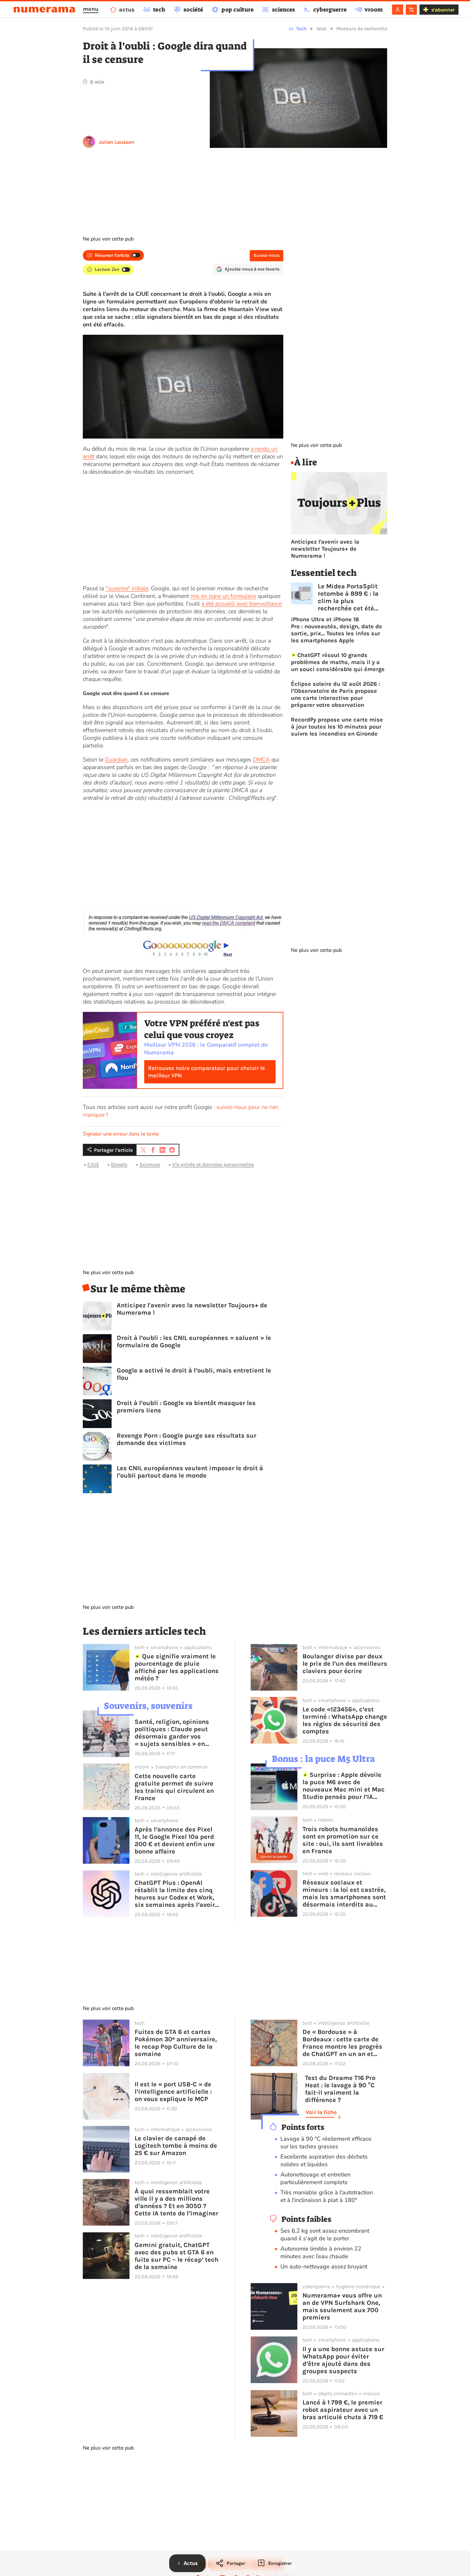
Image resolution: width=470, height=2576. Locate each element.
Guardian (116, 760)
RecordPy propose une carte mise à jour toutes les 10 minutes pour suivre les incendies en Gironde (337, 727)
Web (322, 29)
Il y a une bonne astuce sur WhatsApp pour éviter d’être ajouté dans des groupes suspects (343, 2360)
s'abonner (443, 10)
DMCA (261, 760)
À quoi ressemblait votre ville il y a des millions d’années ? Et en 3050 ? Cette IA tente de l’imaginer (176, 2202)
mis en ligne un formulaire (223, 596)
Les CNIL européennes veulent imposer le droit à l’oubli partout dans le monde (190, 1472)
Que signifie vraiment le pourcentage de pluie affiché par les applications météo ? (177, 1667)
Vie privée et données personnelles (213, 1164)
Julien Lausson (117, 142)
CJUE (93, 1164)
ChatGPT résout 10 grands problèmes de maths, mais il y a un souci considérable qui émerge (338, 662)
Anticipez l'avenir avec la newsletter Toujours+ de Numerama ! (192, 1309)
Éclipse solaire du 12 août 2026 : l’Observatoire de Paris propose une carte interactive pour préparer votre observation (336, 694)
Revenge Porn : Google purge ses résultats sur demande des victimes (187, 1439)
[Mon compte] (398, 10)
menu (91, 9)
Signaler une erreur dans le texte (121, 1134)
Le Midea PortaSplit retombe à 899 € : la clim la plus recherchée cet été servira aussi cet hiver (352, 597)
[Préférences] (411, 10)
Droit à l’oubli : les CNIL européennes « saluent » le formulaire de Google (194, 1342)
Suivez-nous (266, 255)
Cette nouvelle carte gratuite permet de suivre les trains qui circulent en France (174, 1787)
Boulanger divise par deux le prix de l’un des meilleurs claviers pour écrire (345, 1664)
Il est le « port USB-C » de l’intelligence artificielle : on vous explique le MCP (173, 2092)
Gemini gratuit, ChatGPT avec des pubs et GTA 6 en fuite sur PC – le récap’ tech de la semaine (176, 2256)
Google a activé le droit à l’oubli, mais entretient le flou (194, 1374)
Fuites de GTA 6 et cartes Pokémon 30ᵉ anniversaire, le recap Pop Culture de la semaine (176, 2043)
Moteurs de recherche (362, 29)
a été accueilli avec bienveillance (242, 604)
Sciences (150, 1164)
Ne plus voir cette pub (108, 239)
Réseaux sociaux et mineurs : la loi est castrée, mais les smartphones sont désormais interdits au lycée (344, 1893)
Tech (301, 29)
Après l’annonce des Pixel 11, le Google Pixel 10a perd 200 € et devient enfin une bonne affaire (175, 1840)
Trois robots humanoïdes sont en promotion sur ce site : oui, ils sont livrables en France (343, 1840)
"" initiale (127, 588)
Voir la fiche (321, 2112)
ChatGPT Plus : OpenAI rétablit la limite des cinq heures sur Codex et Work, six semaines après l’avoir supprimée (175, 1894)
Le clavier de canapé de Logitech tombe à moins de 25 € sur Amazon (176, 2146)
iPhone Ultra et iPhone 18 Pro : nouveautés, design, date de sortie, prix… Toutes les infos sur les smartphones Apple (337, 630)
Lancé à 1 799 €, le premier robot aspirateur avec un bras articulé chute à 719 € (343, 2410)
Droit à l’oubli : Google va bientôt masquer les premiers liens (186, 1407)
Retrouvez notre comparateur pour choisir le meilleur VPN (206, 1072)
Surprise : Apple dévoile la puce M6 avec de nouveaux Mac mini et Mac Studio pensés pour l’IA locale (344, 1786)
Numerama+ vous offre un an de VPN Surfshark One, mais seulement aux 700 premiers (342, 2306)
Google (119, 1164)
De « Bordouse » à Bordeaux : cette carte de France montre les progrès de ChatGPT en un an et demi (342, 2043)
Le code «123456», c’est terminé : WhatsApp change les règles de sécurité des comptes (345, 1720)
